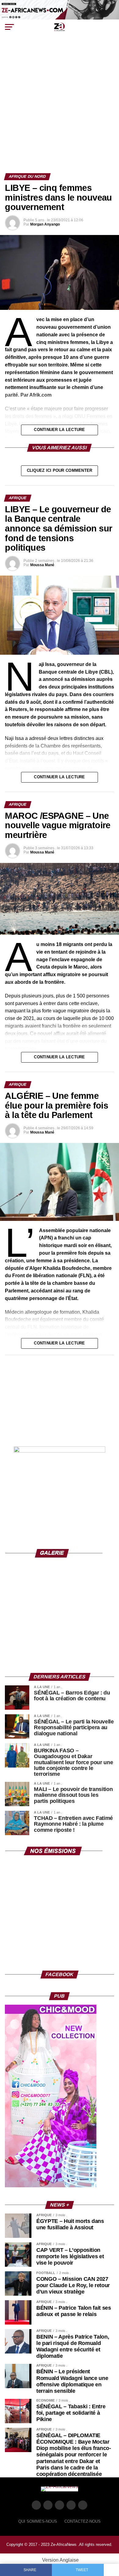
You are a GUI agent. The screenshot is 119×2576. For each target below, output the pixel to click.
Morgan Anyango (45, 224)
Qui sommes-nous (38, 2521)
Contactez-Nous (83, 2521)
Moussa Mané (42, 565)
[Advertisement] (60, 111)
